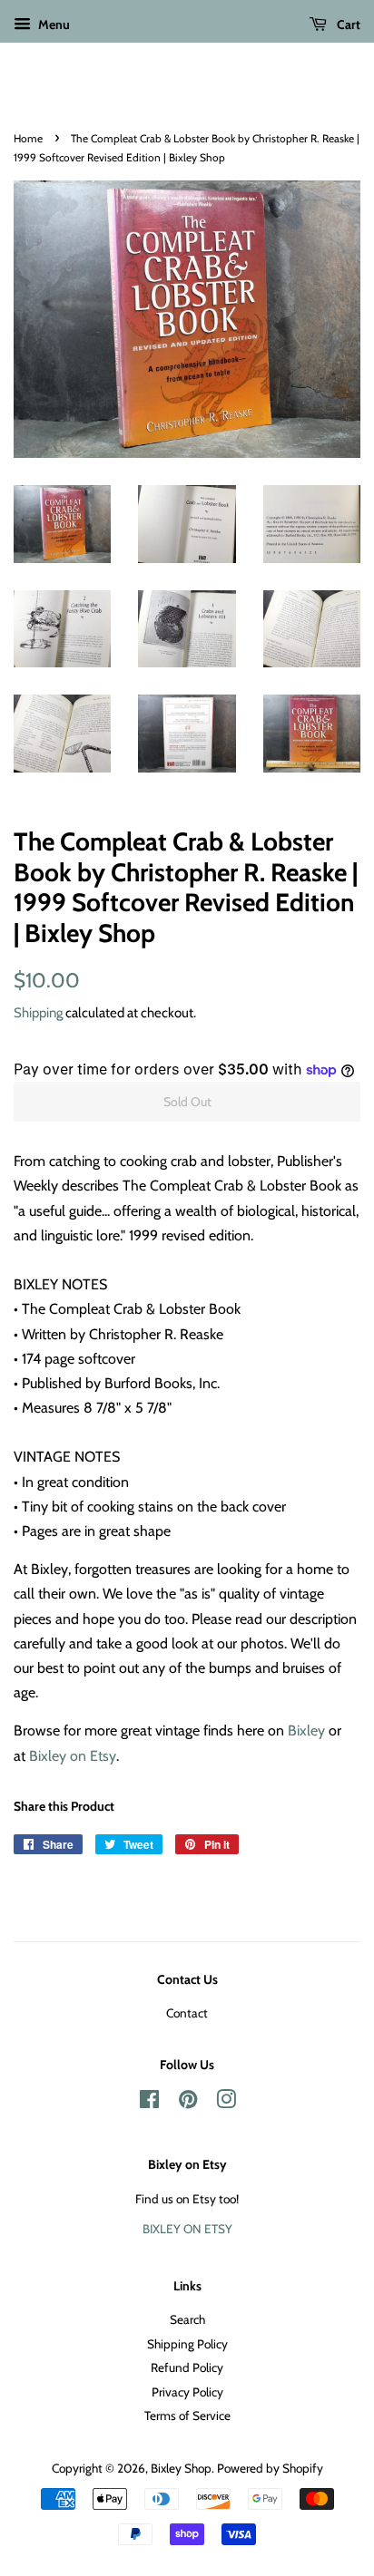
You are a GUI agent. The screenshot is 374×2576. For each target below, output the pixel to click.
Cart (347, 24)
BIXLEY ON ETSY (187, 2229)
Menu (53, 24)
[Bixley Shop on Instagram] (226, 2103)
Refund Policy (187, 2367)
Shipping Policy (187, 2344)
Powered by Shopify (270, 2468)
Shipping (38, 1013)
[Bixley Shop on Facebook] (149, 2103)
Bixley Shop (181, 2468)
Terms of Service (187, 2416)
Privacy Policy (187, 2392)
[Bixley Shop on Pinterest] (188, 2103)
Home (28, 138)
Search (187, 2319)
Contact (187, 2013)
